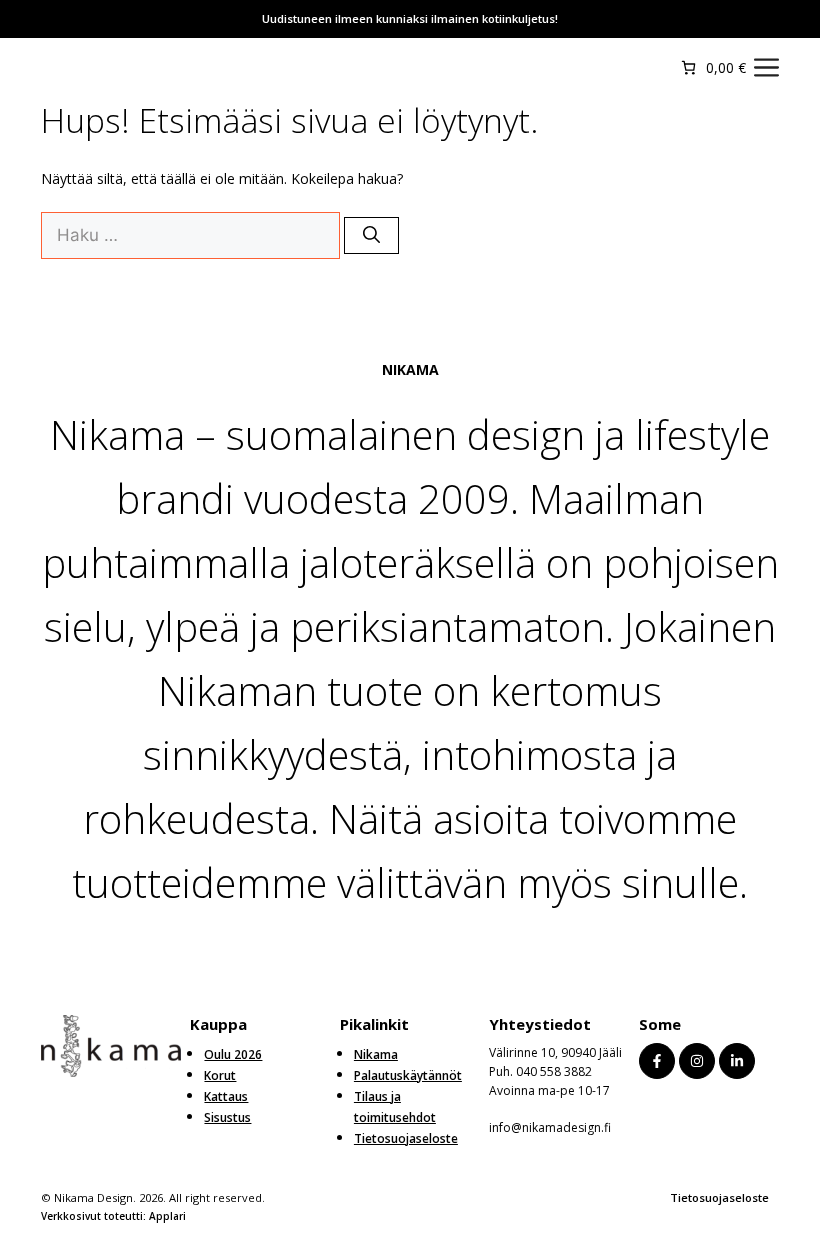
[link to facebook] (657, 1061)
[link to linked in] (737, 1061)
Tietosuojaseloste (719, 1197)
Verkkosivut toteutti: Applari (113, 1216)
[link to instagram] (697, 1061)
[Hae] (371, 236)
